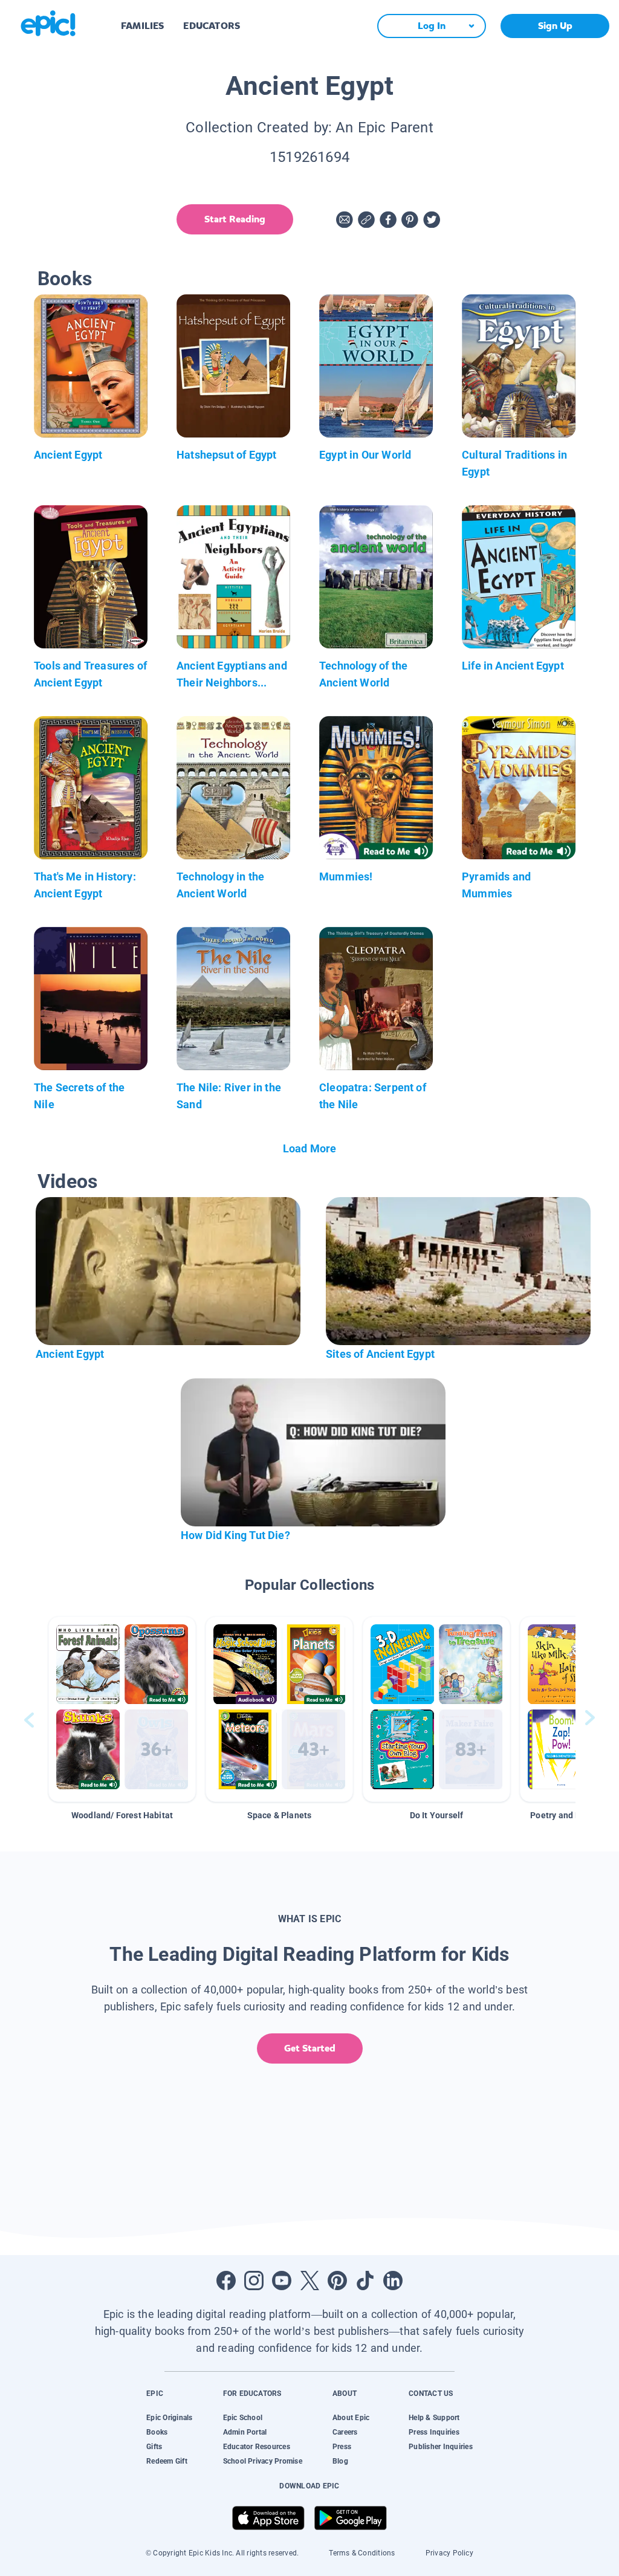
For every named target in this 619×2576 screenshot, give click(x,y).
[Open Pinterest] (337, 2281)
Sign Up (555, 26)
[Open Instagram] (254, 2281)
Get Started (310, 2048)
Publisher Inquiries (441, 2447)
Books (157, 2432)
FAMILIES (142, 26)
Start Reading (235, 219)
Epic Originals (169, 2418)
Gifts (154, 2447)
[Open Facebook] (226, 2281)
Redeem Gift (167, 2461)
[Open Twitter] (309, 2281)
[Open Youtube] (282, 2281)
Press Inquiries (434, 2432)
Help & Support (434, 2418)
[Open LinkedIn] (393, 2281)
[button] (122, 1709)
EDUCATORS (212, 26)
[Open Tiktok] (365, 2281)
